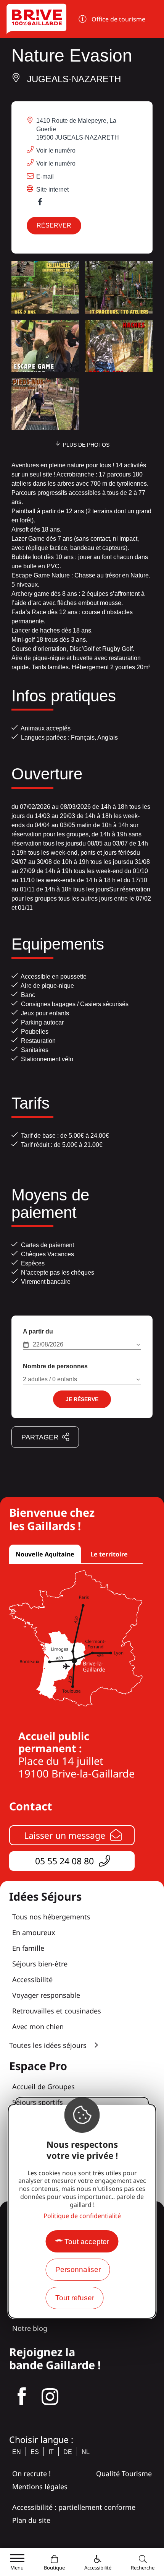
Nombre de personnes (55, 1366)
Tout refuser (75, 2298)
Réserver (54, 225)
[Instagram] (50, 2397)
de (68, 2452)
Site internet (52, 189)
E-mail (45, 176)
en (17, 2452)
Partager (40, 1437)
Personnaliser (78, 2269)
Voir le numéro (56, 150)
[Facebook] (44, 204)
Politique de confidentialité (82, 2216)
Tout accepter (87, 2242)
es (35, 2452)
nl (86, 2452)
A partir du (38, 1331)
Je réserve (82, 1399)
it (51, 2452)
